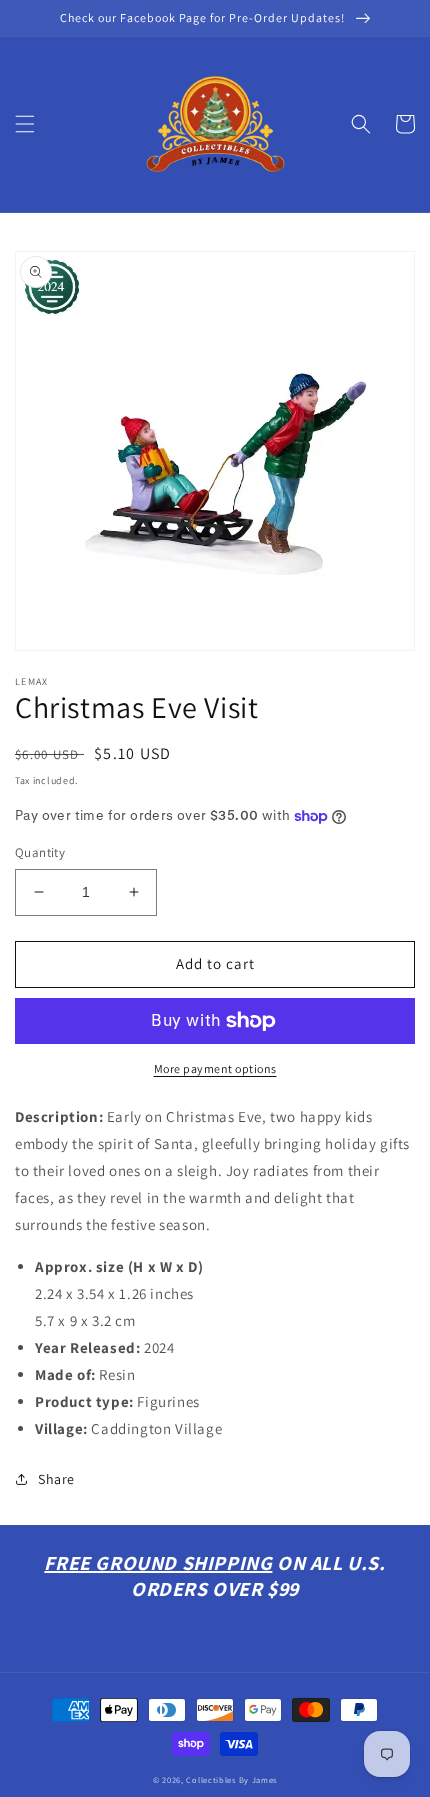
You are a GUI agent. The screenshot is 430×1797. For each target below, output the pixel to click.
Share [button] (56, 1479)
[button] (25, 124)
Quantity (40, 852)
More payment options (215, 1068)
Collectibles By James (231, 1779)
